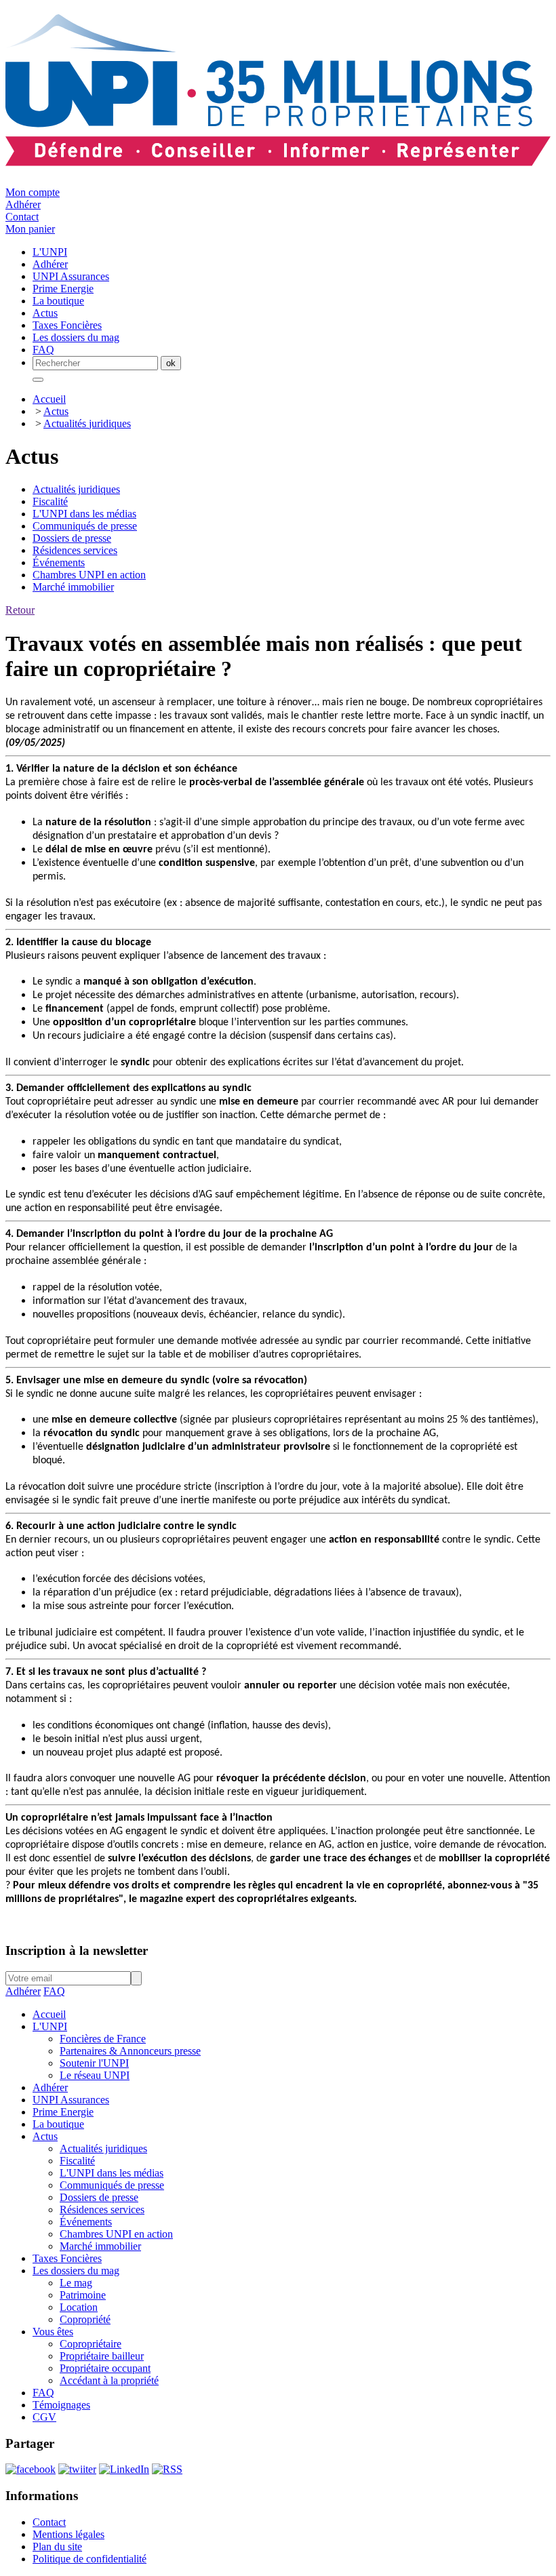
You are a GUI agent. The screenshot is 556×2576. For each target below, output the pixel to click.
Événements (59, 562)
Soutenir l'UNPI (94, 2063)
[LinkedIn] (124, 2469)
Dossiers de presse (72, 538)
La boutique (58, 2124)
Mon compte (33, 192)
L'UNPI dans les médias (84, 514)
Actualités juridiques (87, 423)
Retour (20, 610)
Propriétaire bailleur (102, 2356)
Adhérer (23, 204)
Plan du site (57, 2547)
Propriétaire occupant (105, 2368)
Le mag (76, 2283)
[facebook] (31, 2469)
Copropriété (85, 2319)
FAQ (54, 1991)
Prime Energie (63, 2112)
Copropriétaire (91, 2344)
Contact (22, 217)
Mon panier (30, 229)
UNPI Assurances (71, 2100)
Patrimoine (83, 2295)
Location (79, 2307)
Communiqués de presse (85, 526)
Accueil (49, 399)
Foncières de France (103, 2039)
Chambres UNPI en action (89, 575)
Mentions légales (68, 2534)
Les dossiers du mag (76, 2271)
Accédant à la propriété (109, 2380)
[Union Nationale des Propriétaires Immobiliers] (278, 159)
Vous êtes (53, 2332)
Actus (56, 411)
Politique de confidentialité (90, 2559)
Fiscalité (50, 501)
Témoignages (61, 2405)
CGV (44, 2417)
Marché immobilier (73, 587)
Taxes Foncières (67, 2258)
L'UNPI (50, 2026)
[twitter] (77, 2469)
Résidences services (75, 550)
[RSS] (167, 2469)
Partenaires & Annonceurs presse (130, 2051)
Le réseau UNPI (95, 2075)
